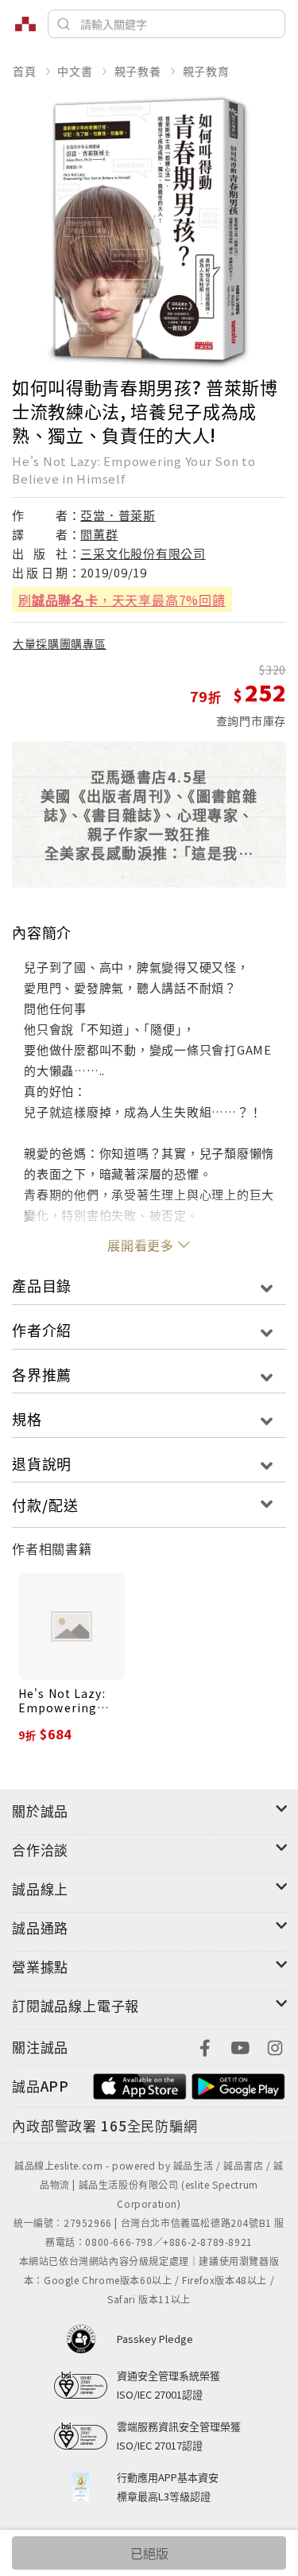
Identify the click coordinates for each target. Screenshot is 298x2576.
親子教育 (206, 71)
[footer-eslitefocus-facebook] (205, 2046)
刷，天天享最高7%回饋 (122, 600)
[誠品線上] (25, 24)
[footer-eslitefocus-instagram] (275, 2046)
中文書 (75, 71)
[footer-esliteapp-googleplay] (238, 2084)
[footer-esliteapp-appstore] (140, 2084)
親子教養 (138, 71)
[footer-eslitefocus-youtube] (240, 2046)
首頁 (25, 71)
